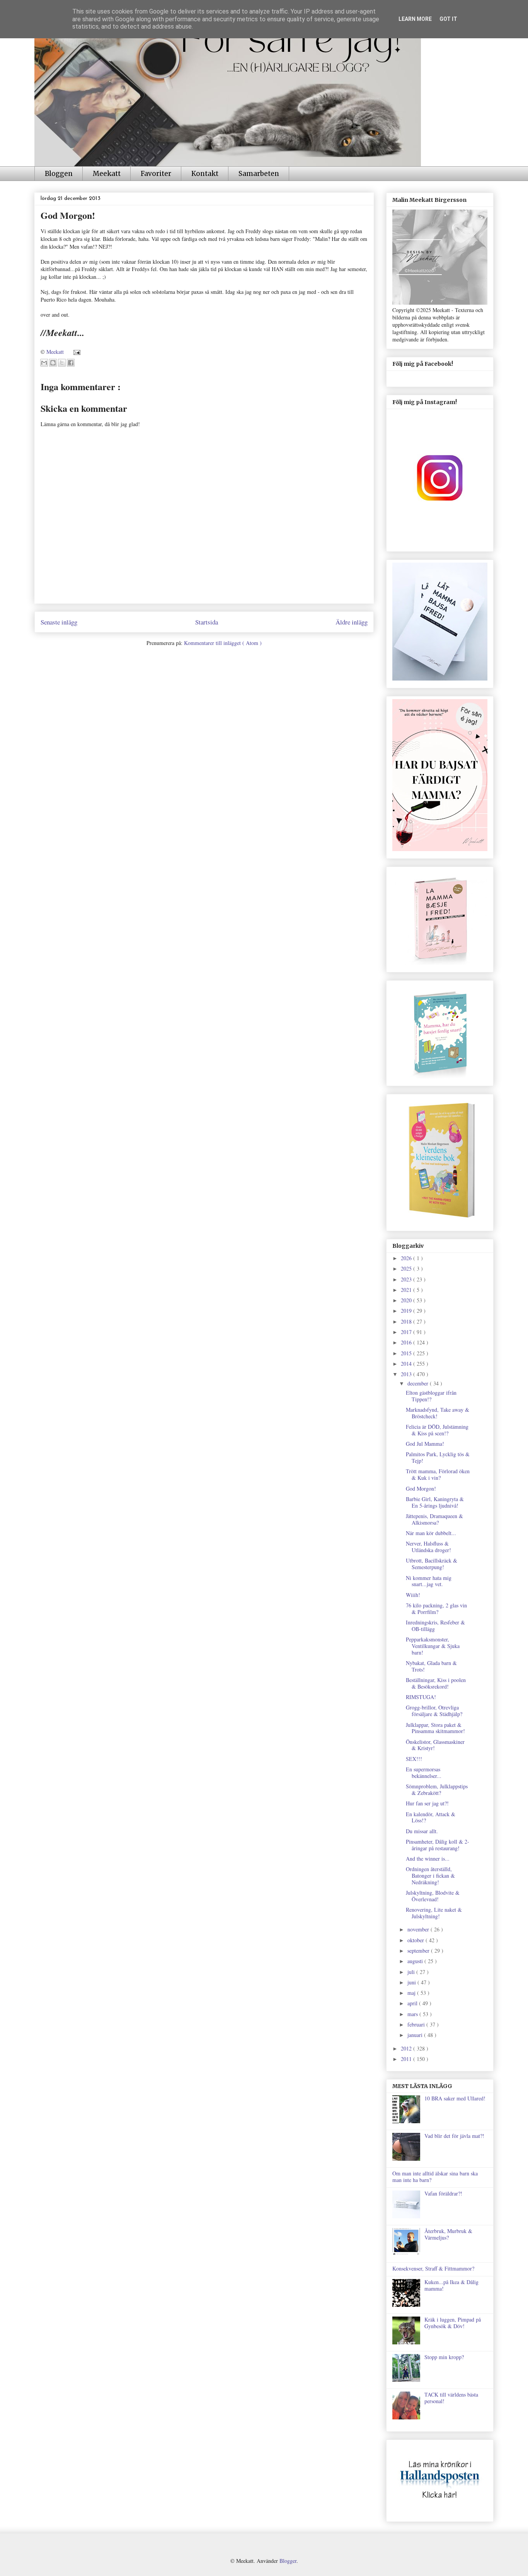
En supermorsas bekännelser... (424, 1772)
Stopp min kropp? (444, 2357)
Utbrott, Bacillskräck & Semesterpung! (432, 1564)
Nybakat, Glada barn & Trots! (431, 1666)
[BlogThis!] (53, 363)
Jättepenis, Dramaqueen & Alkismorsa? (434, 1519)
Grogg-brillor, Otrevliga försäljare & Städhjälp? (434, 1711)
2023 (407, 1279)
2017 (407, 1332)
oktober (416, 1940)
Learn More (415, 19)
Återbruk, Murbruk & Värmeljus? (448, 2234)
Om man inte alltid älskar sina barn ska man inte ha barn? (435, 2177)
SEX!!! (414, 1759)
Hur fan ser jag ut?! (427, 1803)
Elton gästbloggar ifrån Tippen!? (431, 1396)
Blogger (288, 2561)
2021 (407, 1290)
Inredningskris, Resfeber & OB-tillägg (435, 1626)
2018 (407, 1321)
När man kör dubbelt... (431, 1533)
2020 (407, 1300)
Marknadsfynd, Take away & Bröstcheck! (438, 1413)
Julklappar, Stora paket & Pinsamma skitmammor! (435, 1728)
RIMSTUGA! (421, 1697)
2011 (407, 2059)
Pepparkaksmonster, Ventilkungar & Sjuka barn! (433, 1646)
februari (417, 2024)
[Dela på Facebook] (71, 363)
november (419, 1929)
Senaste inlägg (59, 622)
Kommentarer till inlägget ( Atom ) (223, 643)
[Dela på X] (62, 363)
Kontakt (205, 174)
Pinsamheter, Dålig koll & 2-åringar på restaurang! (438, 1845)
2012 (407, 2048)
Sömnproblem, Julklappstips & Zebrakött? (437, 1790)
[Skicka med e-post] (44, 363)
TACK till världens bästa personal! (451, 2398)
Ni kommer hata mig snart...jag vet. (429, 1581)
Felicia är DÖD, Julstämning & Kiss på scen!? (437, 1430)
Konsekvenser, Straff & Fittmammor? (433, 2268)
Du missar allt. (422, 1831)
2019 (407, 1311)
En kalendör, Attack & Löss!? (431, 1817)
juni (412, 1982)
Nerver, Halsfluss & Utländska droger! (428, 1547)
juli (412, 1972)
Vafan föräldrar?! (443, 2193)
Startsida (207, 622)
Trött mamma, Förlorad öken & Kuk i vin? (438, 1474)
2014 (407, 1364)
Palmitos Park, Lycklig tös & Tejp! (438, 1457)
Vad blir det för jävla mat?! (454, 2136)
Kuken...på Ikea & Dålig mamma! (451, 2285)
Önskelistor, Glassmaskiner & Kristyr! (435, 1745)
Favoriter (156, 174)
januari (416, 2035)
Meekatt (107, 174)
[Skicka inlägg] (76, 352)
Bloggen (59, 174)
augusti (416, 1961)
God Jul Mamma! (425, 1444)
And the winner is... (428, 1859)
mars (413, 2014)
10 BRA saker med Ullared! (455, 2098)
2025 (407, 1268)
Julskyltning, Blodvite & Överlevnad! (433, 1896)
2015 (407, 1353)
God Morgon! (421, 1488)
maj (412, 1993)
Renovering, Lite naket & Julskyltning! (434, 1913)
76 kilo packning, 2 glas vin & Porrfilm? (436, 1609)
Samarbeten (259, 174)
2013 (407, 1374)
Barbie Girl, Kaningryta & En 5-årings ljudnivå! (435, 1502)
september (419, 1951)
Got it (448, 19)
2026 (407, 1258)
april (413, 2003)
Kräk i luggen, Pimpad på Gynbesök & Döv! (453, 2323)
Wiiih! (413, 1595)
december (419, 1383)
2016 (407, 1342)
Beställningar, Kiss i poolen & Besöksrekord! (436, 1683)
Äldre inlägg (352, 622)
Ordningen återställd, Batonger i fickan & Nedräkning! (430, 1876)
